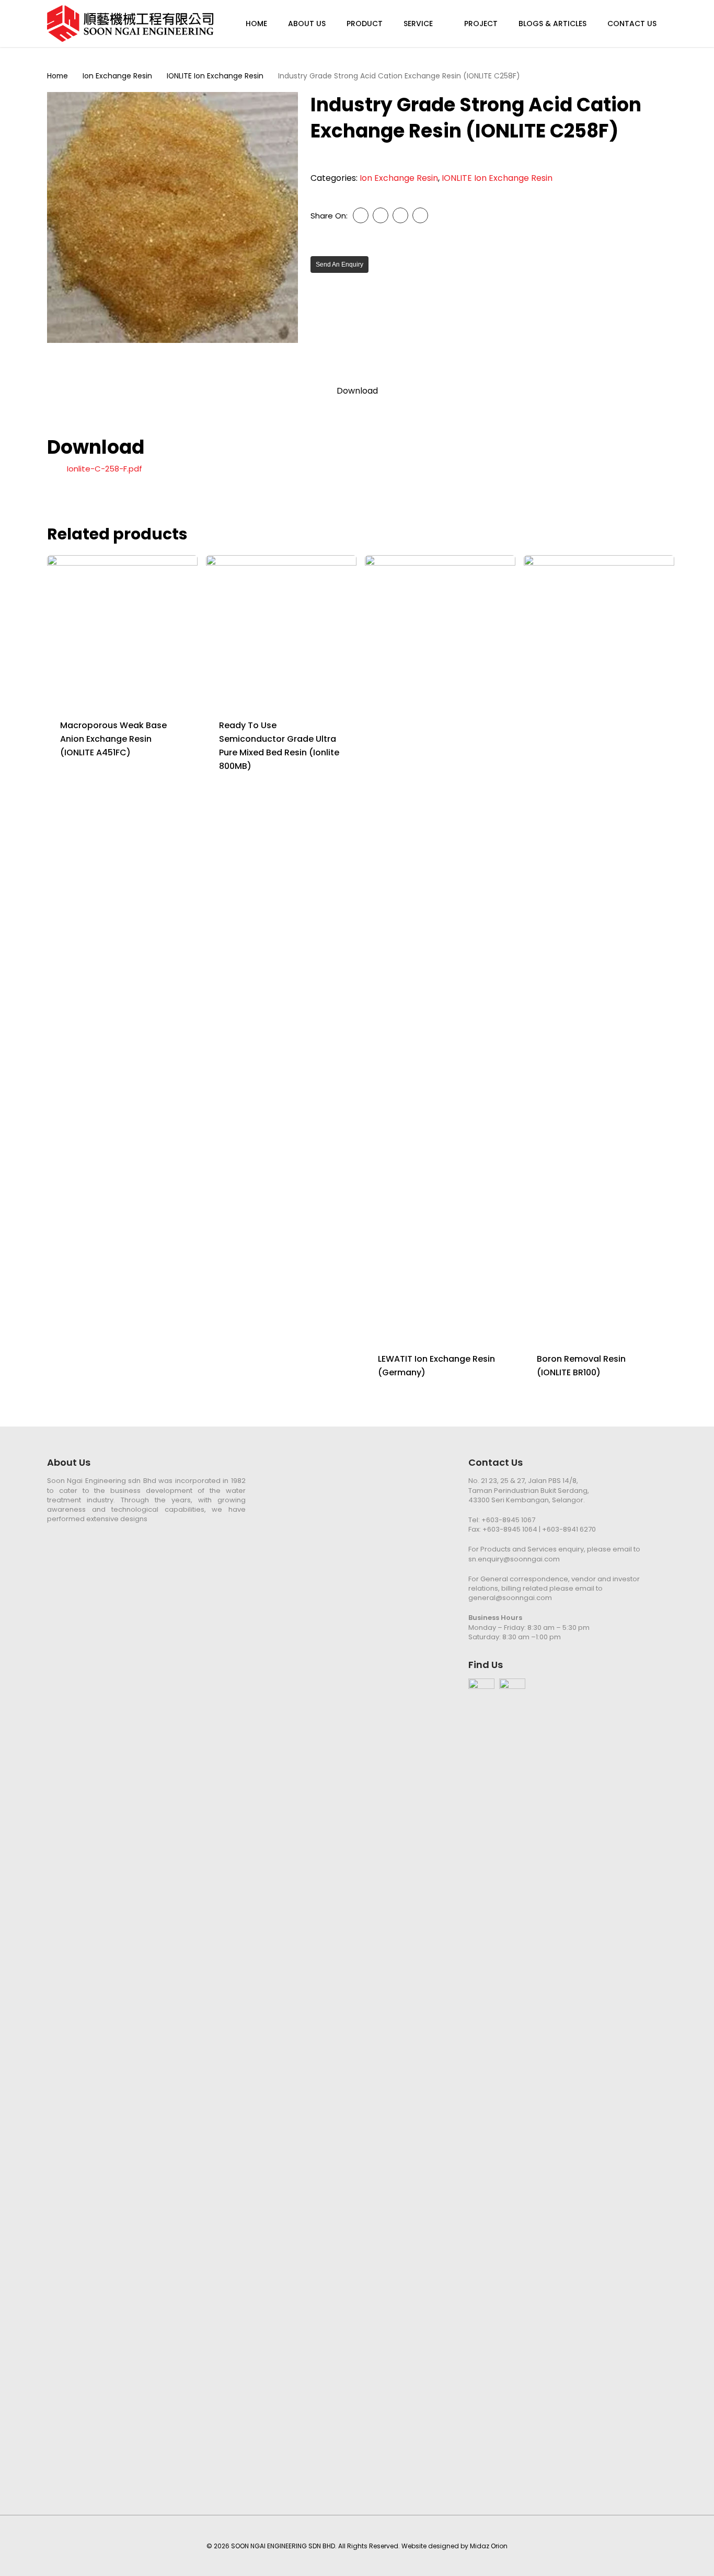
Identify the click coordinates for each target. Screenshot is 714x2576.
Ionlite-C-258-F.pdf (105, 469)
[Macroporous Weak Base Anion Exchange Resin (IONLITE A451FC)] (122, 630)
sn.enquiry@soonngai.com (514, 1559)
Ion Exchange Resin (117, 76)
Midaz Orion (489, 2546)
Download (357, 391)
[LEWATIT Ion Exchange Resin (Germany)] (440, 947)
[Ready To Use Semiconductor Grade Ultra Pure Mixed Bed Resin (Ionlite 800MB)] (281, 630)
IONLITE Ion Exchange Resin (215, 76)
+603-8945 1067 (508, 1520)
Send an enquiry (339, 264)
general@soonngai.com (510, 1598)
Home (57, 76)
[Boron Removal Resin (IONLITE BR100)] (599, 947)
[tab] (357, 391)
